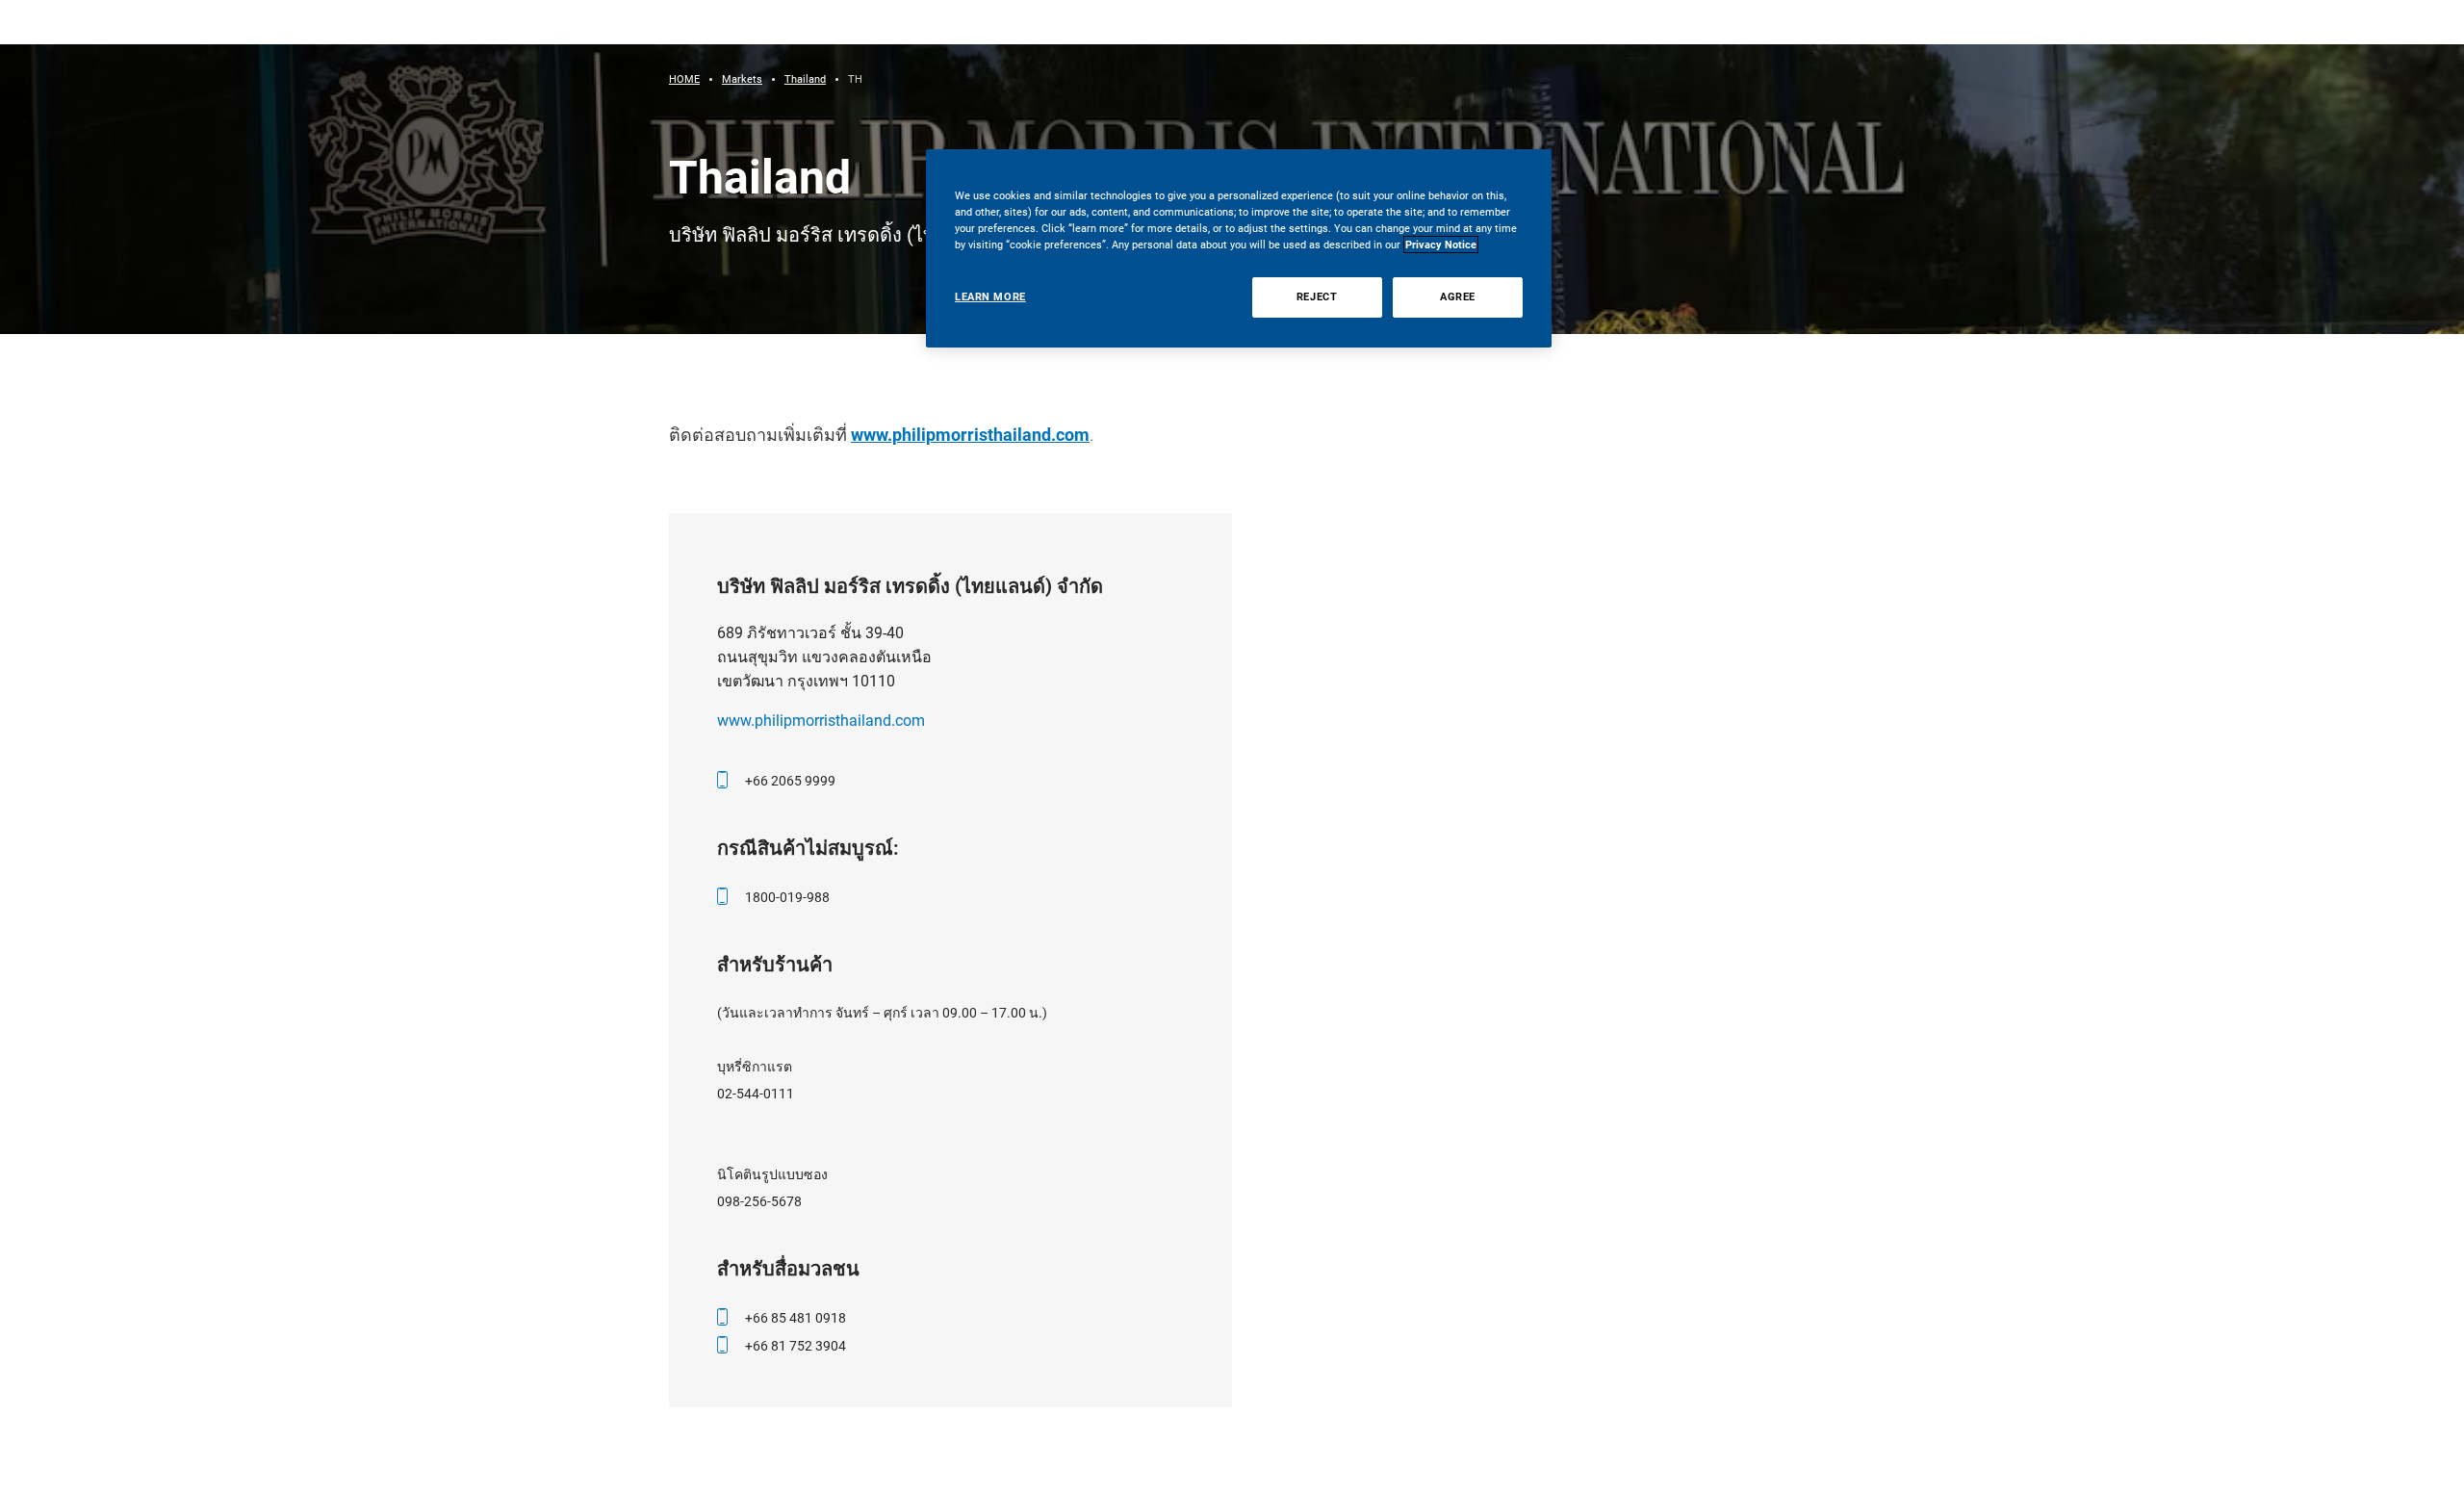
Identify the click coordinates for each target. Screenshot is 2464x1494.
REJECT (1317, 296)
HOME (684, 79)
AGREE (1458, 296)
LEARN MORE (990, 296)
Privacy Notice (1441, 245)
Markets (742, 79)
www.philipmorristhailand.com (970, 435)
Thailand (805, 79)
